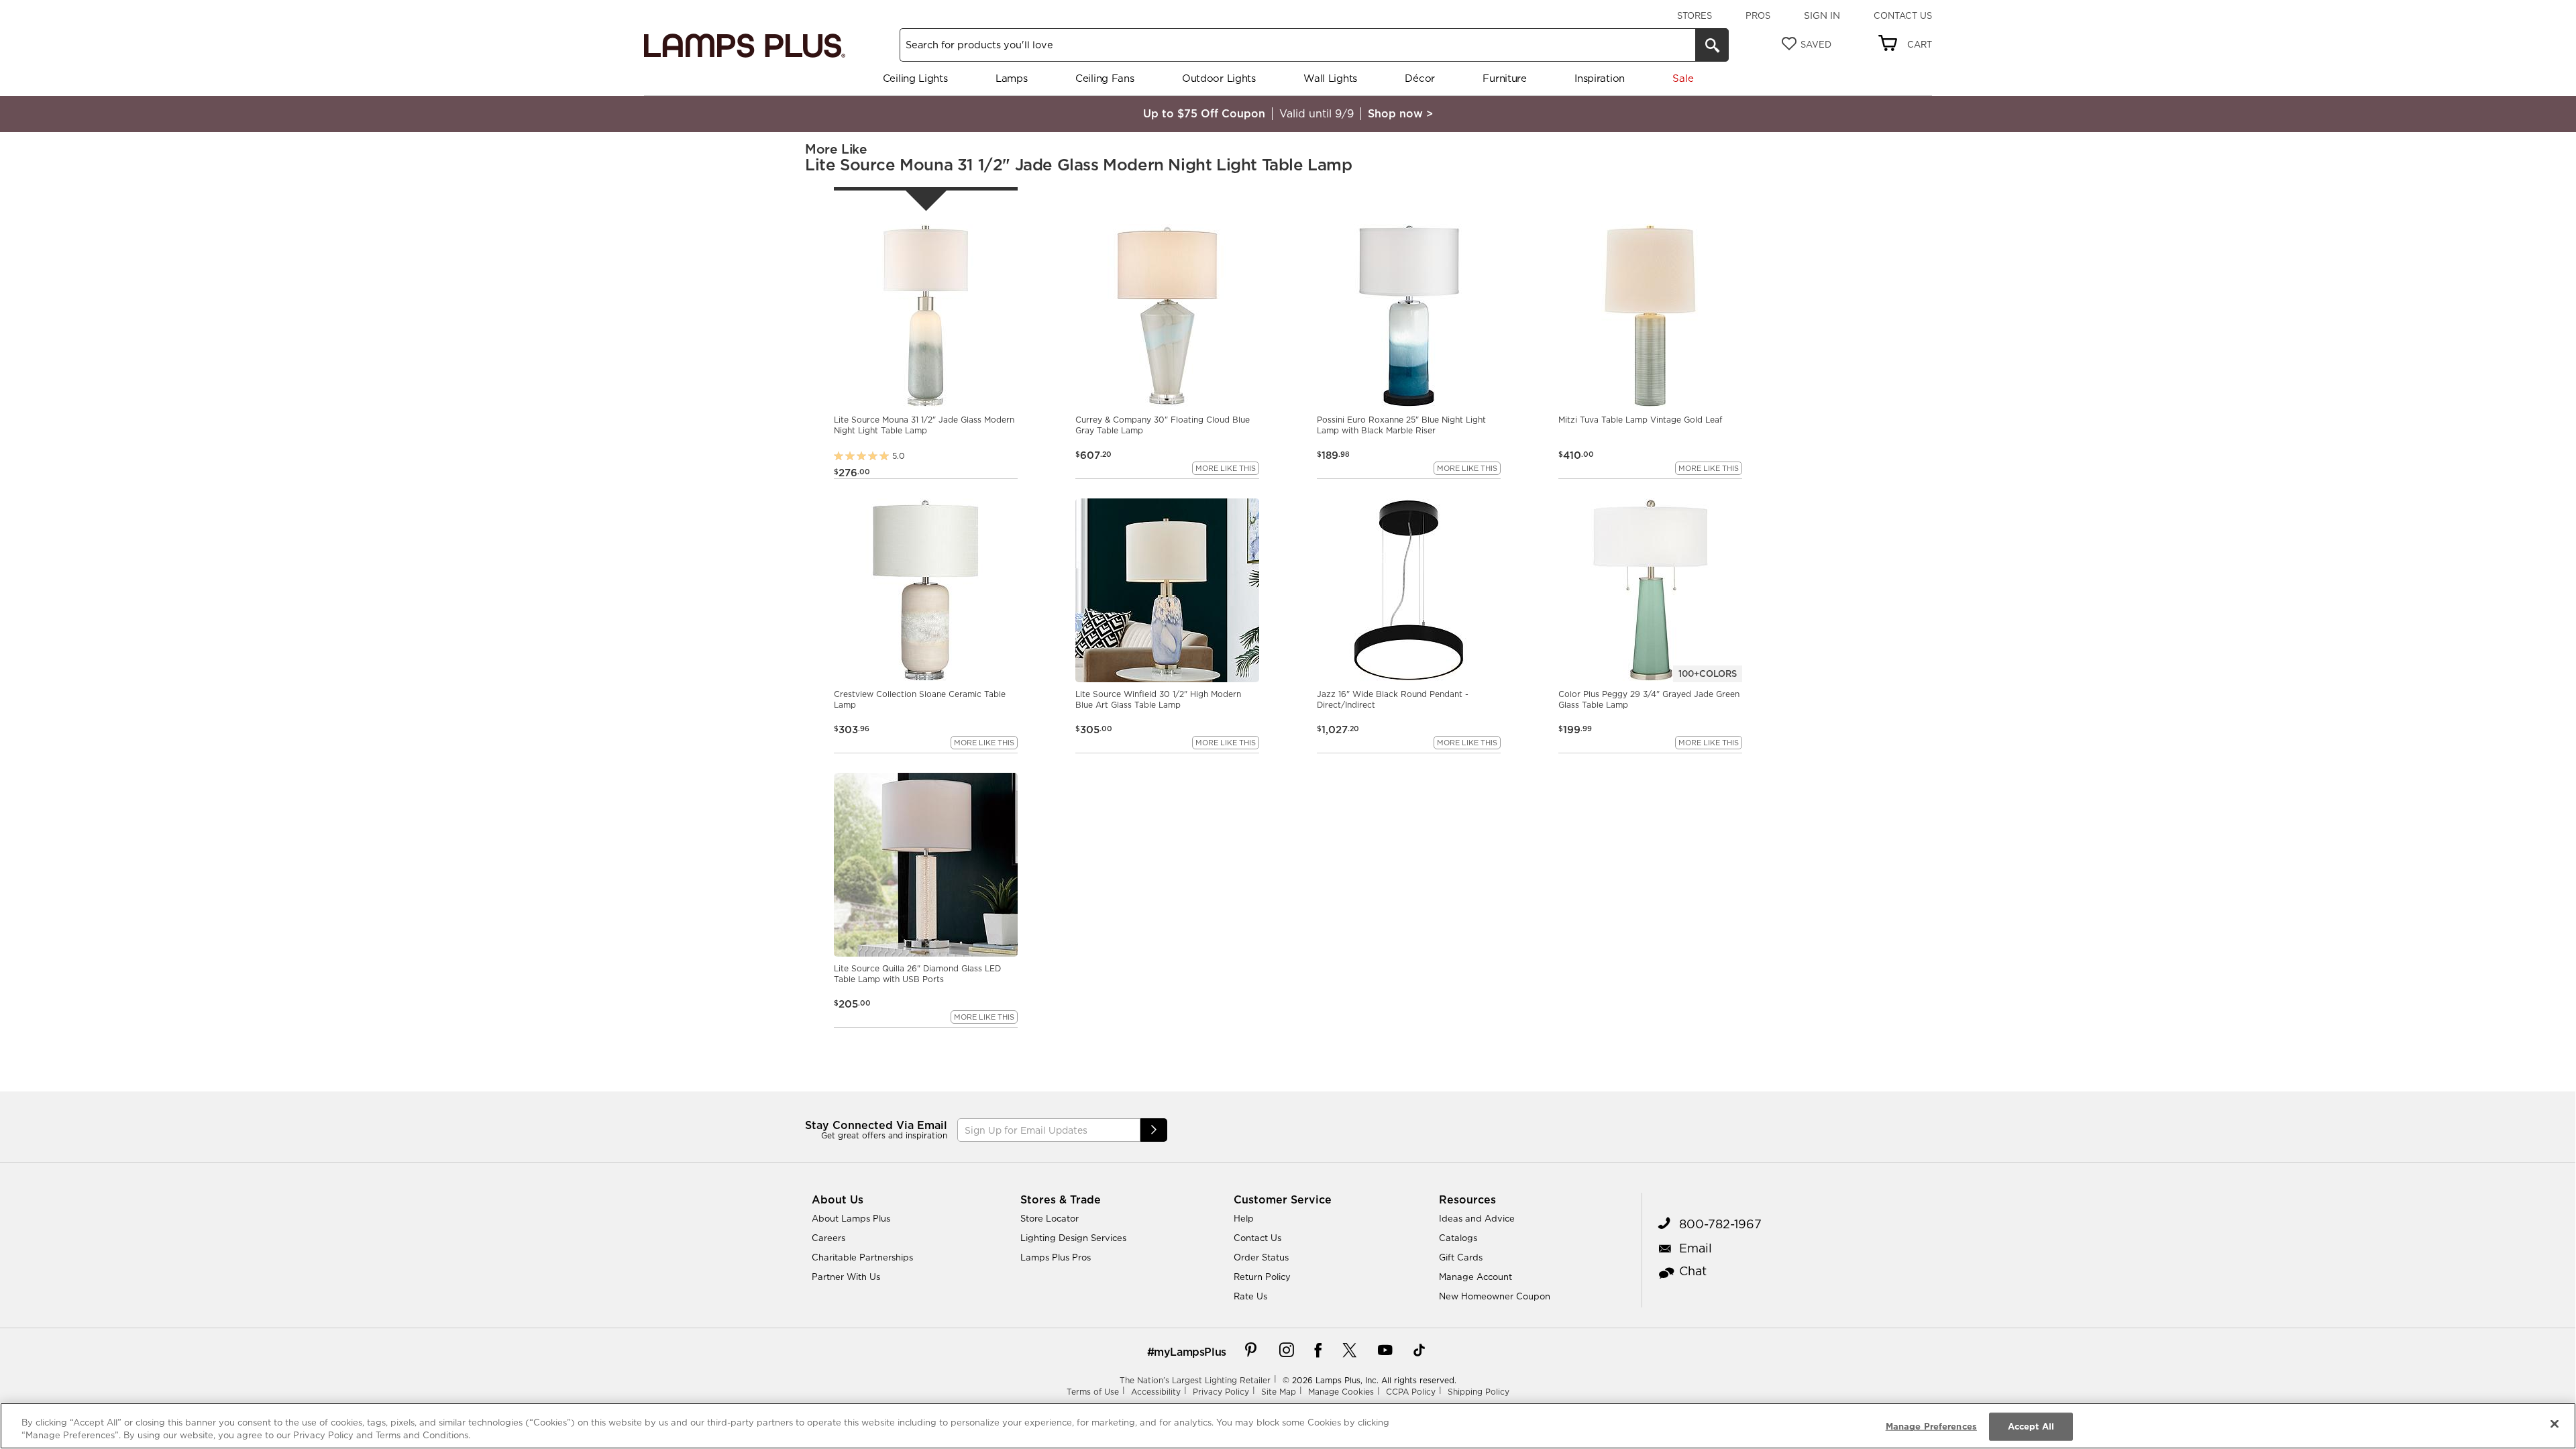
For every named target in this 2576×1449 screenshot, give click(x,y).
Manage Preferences (1931, 1426)
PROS (1758, 15)
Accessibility (1156, 1392)
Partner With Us (846, 1277)
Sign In (1822, 15)
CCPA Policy (1411, 1392)
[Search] (1712, 45)
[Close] (2555, 1424)
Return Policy (1262, 1277)
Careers (828, 1238)
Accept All (2031, 1426)
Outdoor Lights (1219, 78)
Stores (1695, 15)
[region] (1288, 1426)
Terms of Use (1093, 1392)
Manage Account (1475, 1277)
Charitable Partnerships (862, 1257)
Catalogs (1458, 1238)
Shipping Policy (1479, 1392)
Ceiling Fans (1105, 78)
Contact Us (1903, 15)
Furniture (1504, 78)
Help (1244, 1218)
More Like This (1226, 468)
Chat (1693, 1271)
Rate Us (1250, 1296)
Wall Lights (1330, 78)
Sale (1683, 78)
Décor (1420, 78)
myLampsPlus (1190, 1352)
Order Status (1261, 1257)
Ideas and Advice (1477, 1218)
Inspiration (1600, 78)
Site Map (1279, 1392)
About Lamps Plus (851, 1218)
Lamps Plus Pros (1056, 1257)
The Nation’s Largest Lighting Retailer (1195, 1380)
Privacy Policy (1221, 1392)
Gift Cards (1461, 1257)
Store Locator (1050, 1218)
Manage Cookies (1341, 1392)
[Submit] (1154, 1130)
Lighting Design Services (1073, 1238)
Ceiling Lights (915, 78)
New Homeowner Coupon (1495, 1296)
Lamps (1012, 78)
